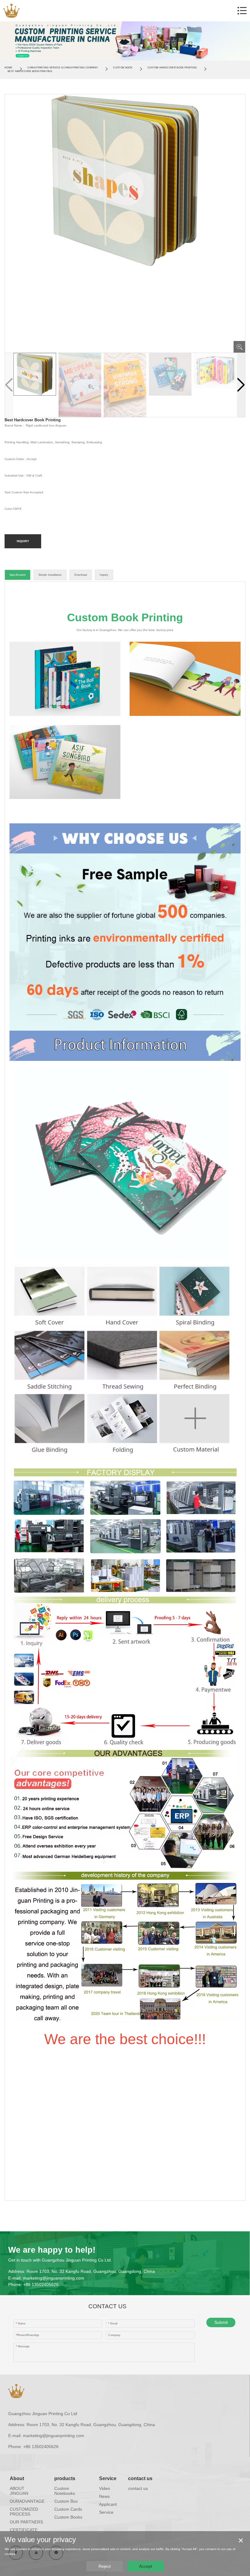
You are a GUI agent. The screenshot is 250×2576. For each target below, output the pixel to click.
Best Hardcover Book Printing (30, 71)
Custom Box (66, 2501)
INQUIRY (23, 541)
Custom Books (68, 2517)
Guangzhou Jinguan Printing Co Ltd (43, 2414)
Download (81, 575)
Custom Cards (68, 2509)
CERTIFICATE (24, 2530)
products (65, 2478)
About (17, 2478)
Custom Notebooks (65, 2491)
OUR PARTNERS (26, 2522)
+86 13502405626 (41, 2284)
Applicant (108, 2504)
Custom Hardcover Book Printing (172, 68)
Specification (18, 575)
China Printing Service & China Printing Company (63, 68)
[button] (241, 385)
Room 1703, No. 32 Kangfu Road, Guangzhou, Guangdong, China (91, 2271)
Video (105, 2488)
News (104, 2496)
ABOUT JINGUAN (19, 2491)
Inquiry (104, 575)
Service (108, 2478)
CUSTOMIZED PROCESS (24, 2512)
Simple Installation (50, 575)
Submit (221, 2322)
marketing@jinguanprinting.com (54, 2278)
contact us (140, 2478)
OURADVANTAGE (27, 2501)
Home (8, 68)
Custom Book (123, 68)
